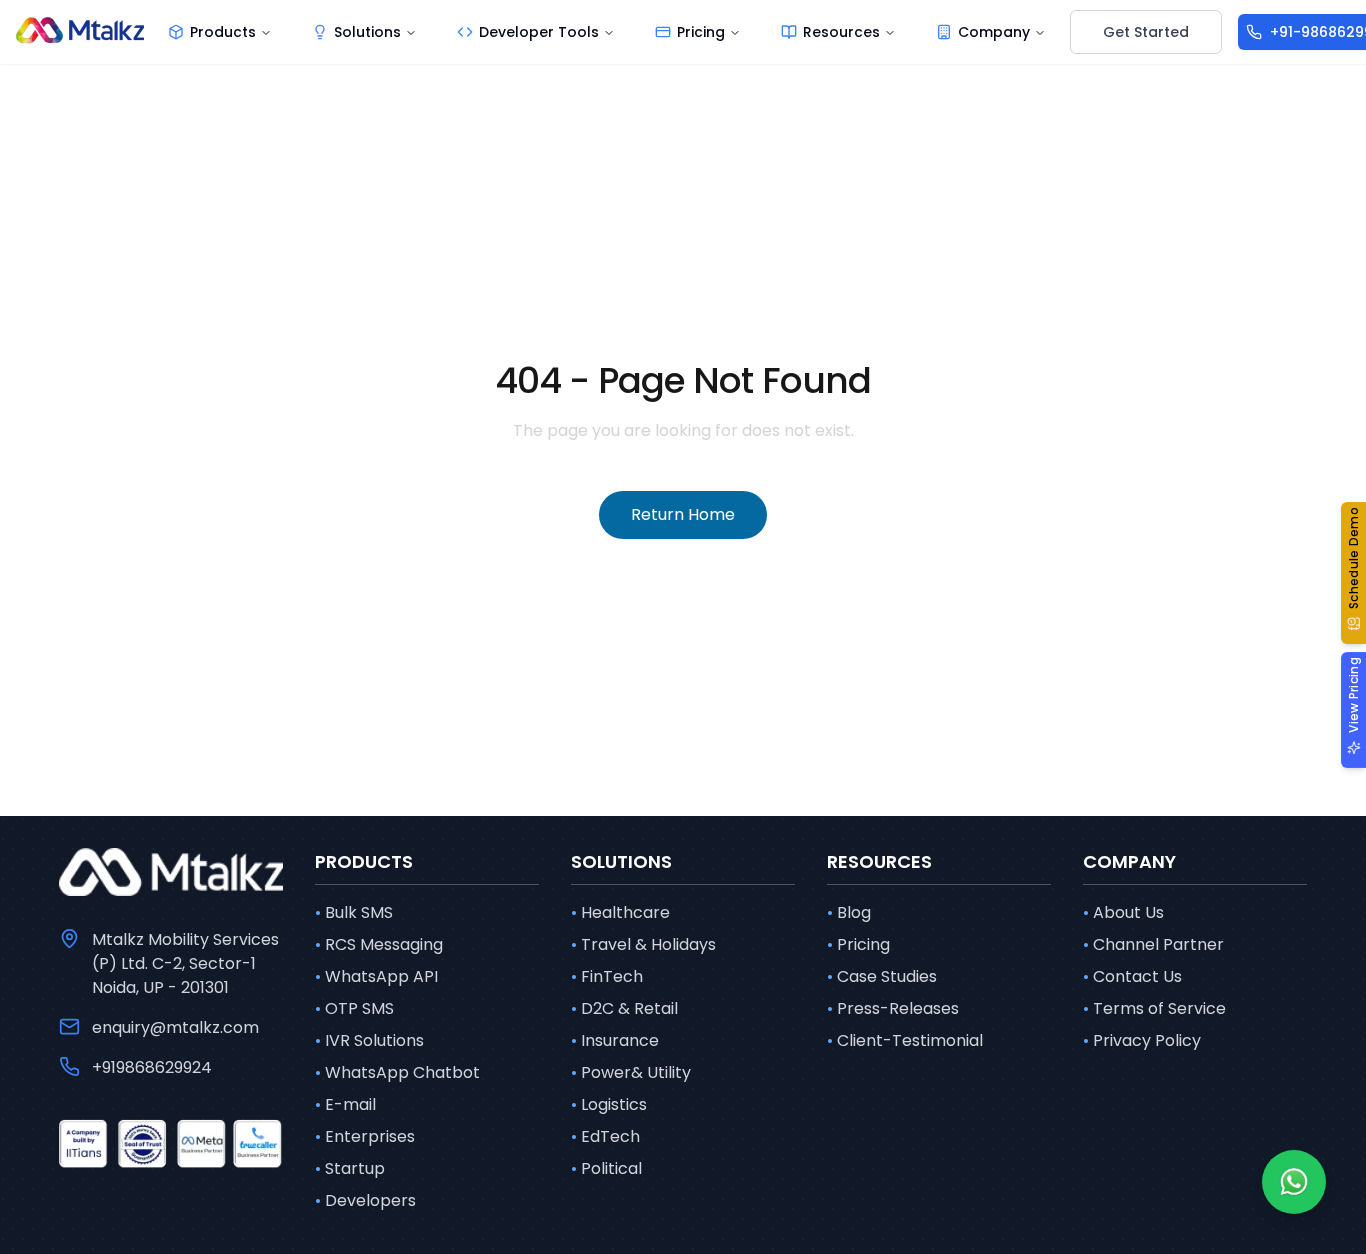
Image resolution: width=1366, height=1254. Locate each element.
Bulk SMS (354, 912)
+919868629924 (152, 1067)
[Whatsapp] (1294, 1182)
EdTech (605, 1136)
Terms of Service (1154, 1008)
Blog (849, 912)
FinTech (607, 976)
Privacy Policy (1142, 1040)
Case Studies (882, 976)
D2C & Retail (624, 1008)
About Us (1123, 912)
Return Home (683, 514)
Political (606, 1168)
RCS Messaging (379, 944)
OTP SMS (354, 1008)
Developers (365, 1200)
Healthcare (620, 912)
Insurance (615, 1040)
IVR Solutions (369, 1040)
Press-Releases (893, 1008)
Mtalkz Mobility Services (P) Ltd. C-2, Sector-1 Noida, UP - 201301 (185, 963)
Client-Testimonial (905, 1040)
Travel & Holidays (643, 944)
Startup (350, 1168)
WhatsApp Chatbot (397, 1072)
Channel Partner (1153, 944)
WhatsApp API (376, 976)
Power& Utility (631, 1072)
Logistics (609, 1104)
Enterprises (365, 1136)
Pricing (858, 944)
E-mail (345, 1104)
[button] (1353, 573)
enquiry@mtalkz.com (175, 1027)
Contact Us (1132, 976)
